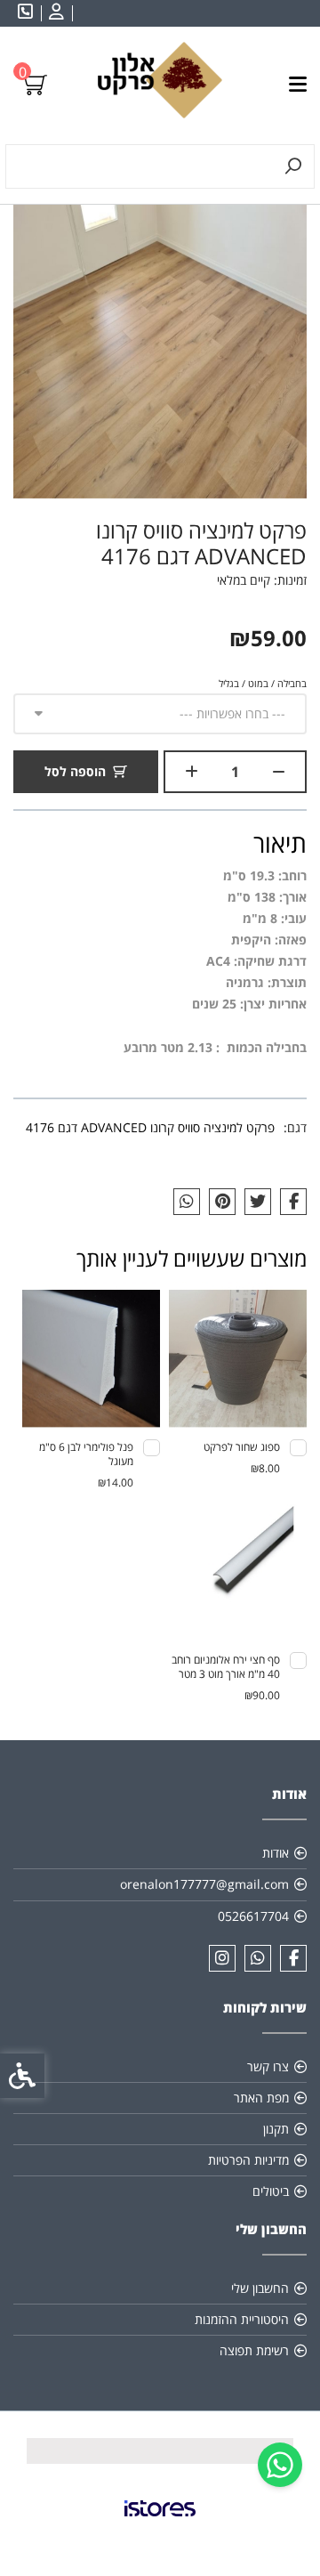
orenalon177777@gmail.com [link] (204, 1884)
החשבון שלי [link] (260, 2288)
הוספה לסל (75, 771)
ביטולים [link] (271, 2191)
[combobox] (160, 714)
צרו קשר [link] (268, 2066)
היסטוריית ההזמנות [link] (242, 2319)
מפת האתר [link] (261, 2098)
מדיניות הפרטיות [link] (248, 2160)
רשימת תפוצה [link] (254, 2350)
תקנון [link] (276, 2129)
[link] (280, 2465)
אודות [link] (276, 1853)
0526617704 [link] (253, 1916)
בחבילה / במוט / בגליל (263, 683)
